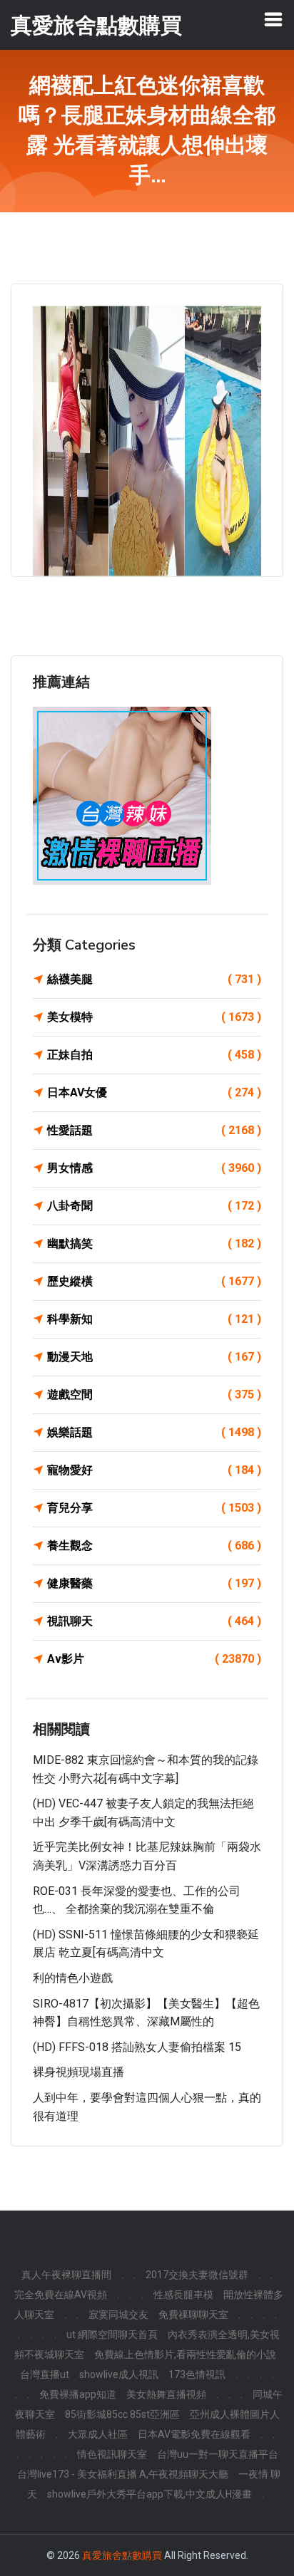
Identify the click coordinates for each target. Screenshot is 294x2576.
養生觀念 (154, 1546)
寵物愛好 (154, 1470)
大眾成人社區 (98, 2434)
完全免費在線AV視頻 (61, 2295)
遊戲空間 (154, 1395)
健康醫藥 (154, 1583)
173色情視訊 (197, 2374)
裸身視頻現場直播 (78, 2072)
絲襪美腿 (154, 979)
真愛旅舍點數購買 (122, 2555)
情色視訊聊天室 (112, 2454)
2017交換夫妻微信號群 (197, 2275)
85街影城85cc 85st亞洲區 (122, 2414)
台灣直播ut (45, 2374)
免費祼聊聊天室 (193, 2315)
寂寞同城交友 (118, 2315)
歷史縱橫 (154, 1281)
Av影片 (154, 1659)
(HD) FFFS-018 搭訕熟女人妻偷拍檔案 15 (137, 2047)
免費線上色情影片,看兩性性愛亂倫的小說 (185, 2354)
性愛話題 (154, 1130)
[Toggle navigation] (273, 19)
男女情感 (154, 1168)
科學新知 (154, 1319)
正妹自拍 (154, 1055)
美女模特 (154, 1017)
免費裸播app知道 (78, 2394)
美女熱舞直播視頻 (166, 2394)
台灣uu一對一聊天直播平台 (218, 2454)
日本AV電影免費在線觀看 (194, 2434)
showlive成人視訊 (119, 2374)
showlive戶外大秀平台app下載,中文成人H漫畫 (149, 2494)
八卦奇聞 (154, 1206)
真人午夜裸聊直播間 (66, 2275)
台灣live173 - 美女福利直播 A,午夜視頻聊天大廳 (123, 2474)
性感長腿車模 (183, 2295)
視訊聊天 (154, 1621)
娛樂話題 (154, 1432)
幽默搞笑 (154, 1243)
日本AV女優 (154, 1092)
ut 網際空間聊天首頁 (112, 2334)
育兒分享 (154, 1508)
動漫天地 (154, 1357)
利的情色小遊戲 (73, 1978)
